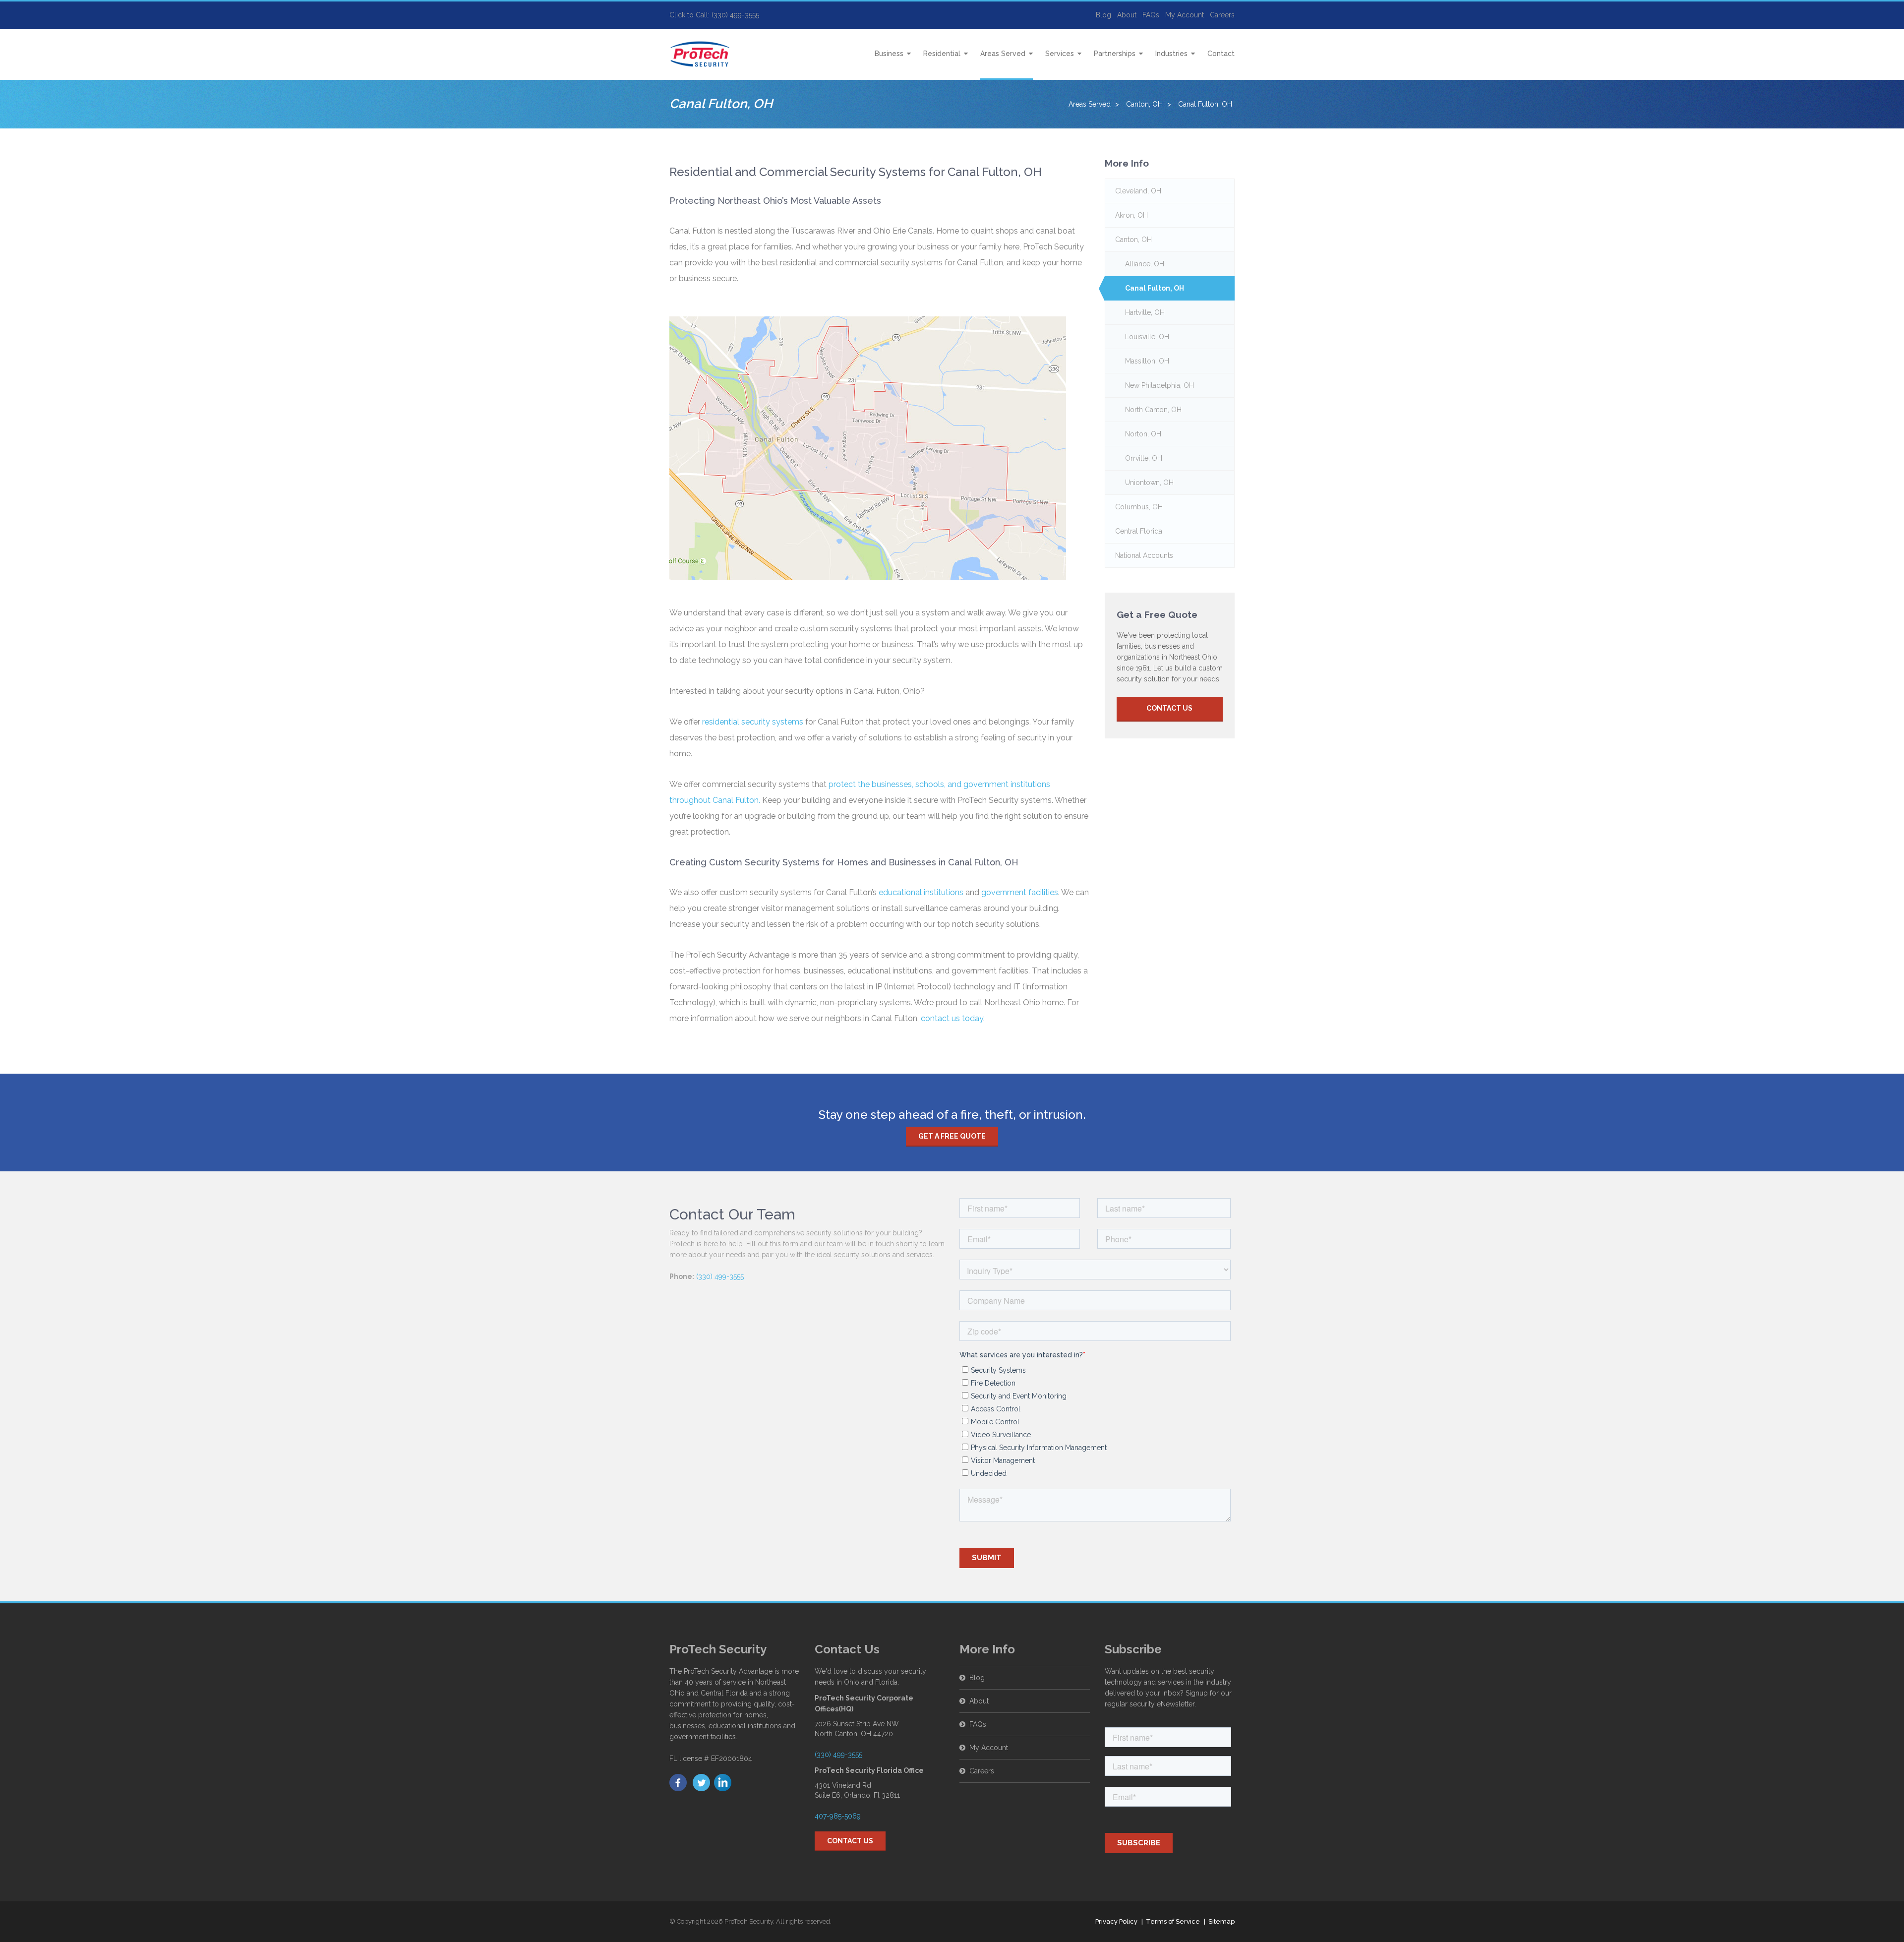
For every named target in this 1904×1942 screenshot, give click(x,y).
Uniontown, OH (1149, 483)
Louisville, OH (1147, 337)
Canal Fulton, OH (1155, 288)
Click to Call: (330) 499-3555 (714, 15)
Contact (1221, 54)
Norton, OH (1143, 434)
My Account (1185, 15)
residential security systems (753, 722)
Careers (1222, 15)
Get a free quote (952, 1136)
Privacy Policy (1116, 1921)
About (1127, 15)
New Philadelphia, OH (1160, 385)
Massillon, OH (1147, 361)
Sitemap (1221, 1921)
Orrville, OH (1144, 458)
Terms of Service (1173, 1921)
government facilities (1020, 892)
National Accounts (1144, 555)
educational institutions (921, 892)
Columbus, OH (1139, 507)
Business (889, 54)
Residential (942, 54)
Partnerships (1115, 54)
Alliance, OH (1145, 264)
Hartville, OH (1145, 312)
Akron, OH (1131, 215)
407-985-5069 (838, 1816)
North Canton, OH (1153, 410)
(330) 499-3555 (720, 1276)
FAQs (1151, 15)
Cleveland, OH (1138, 191)
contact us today (952, 1018)
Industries (1171, 54)
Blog (1103, 15)
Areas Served (1003, 54)
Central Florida (1139, 531)
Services (1060, 54)
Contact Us (1169, 708)
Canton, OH (1133, 240)
